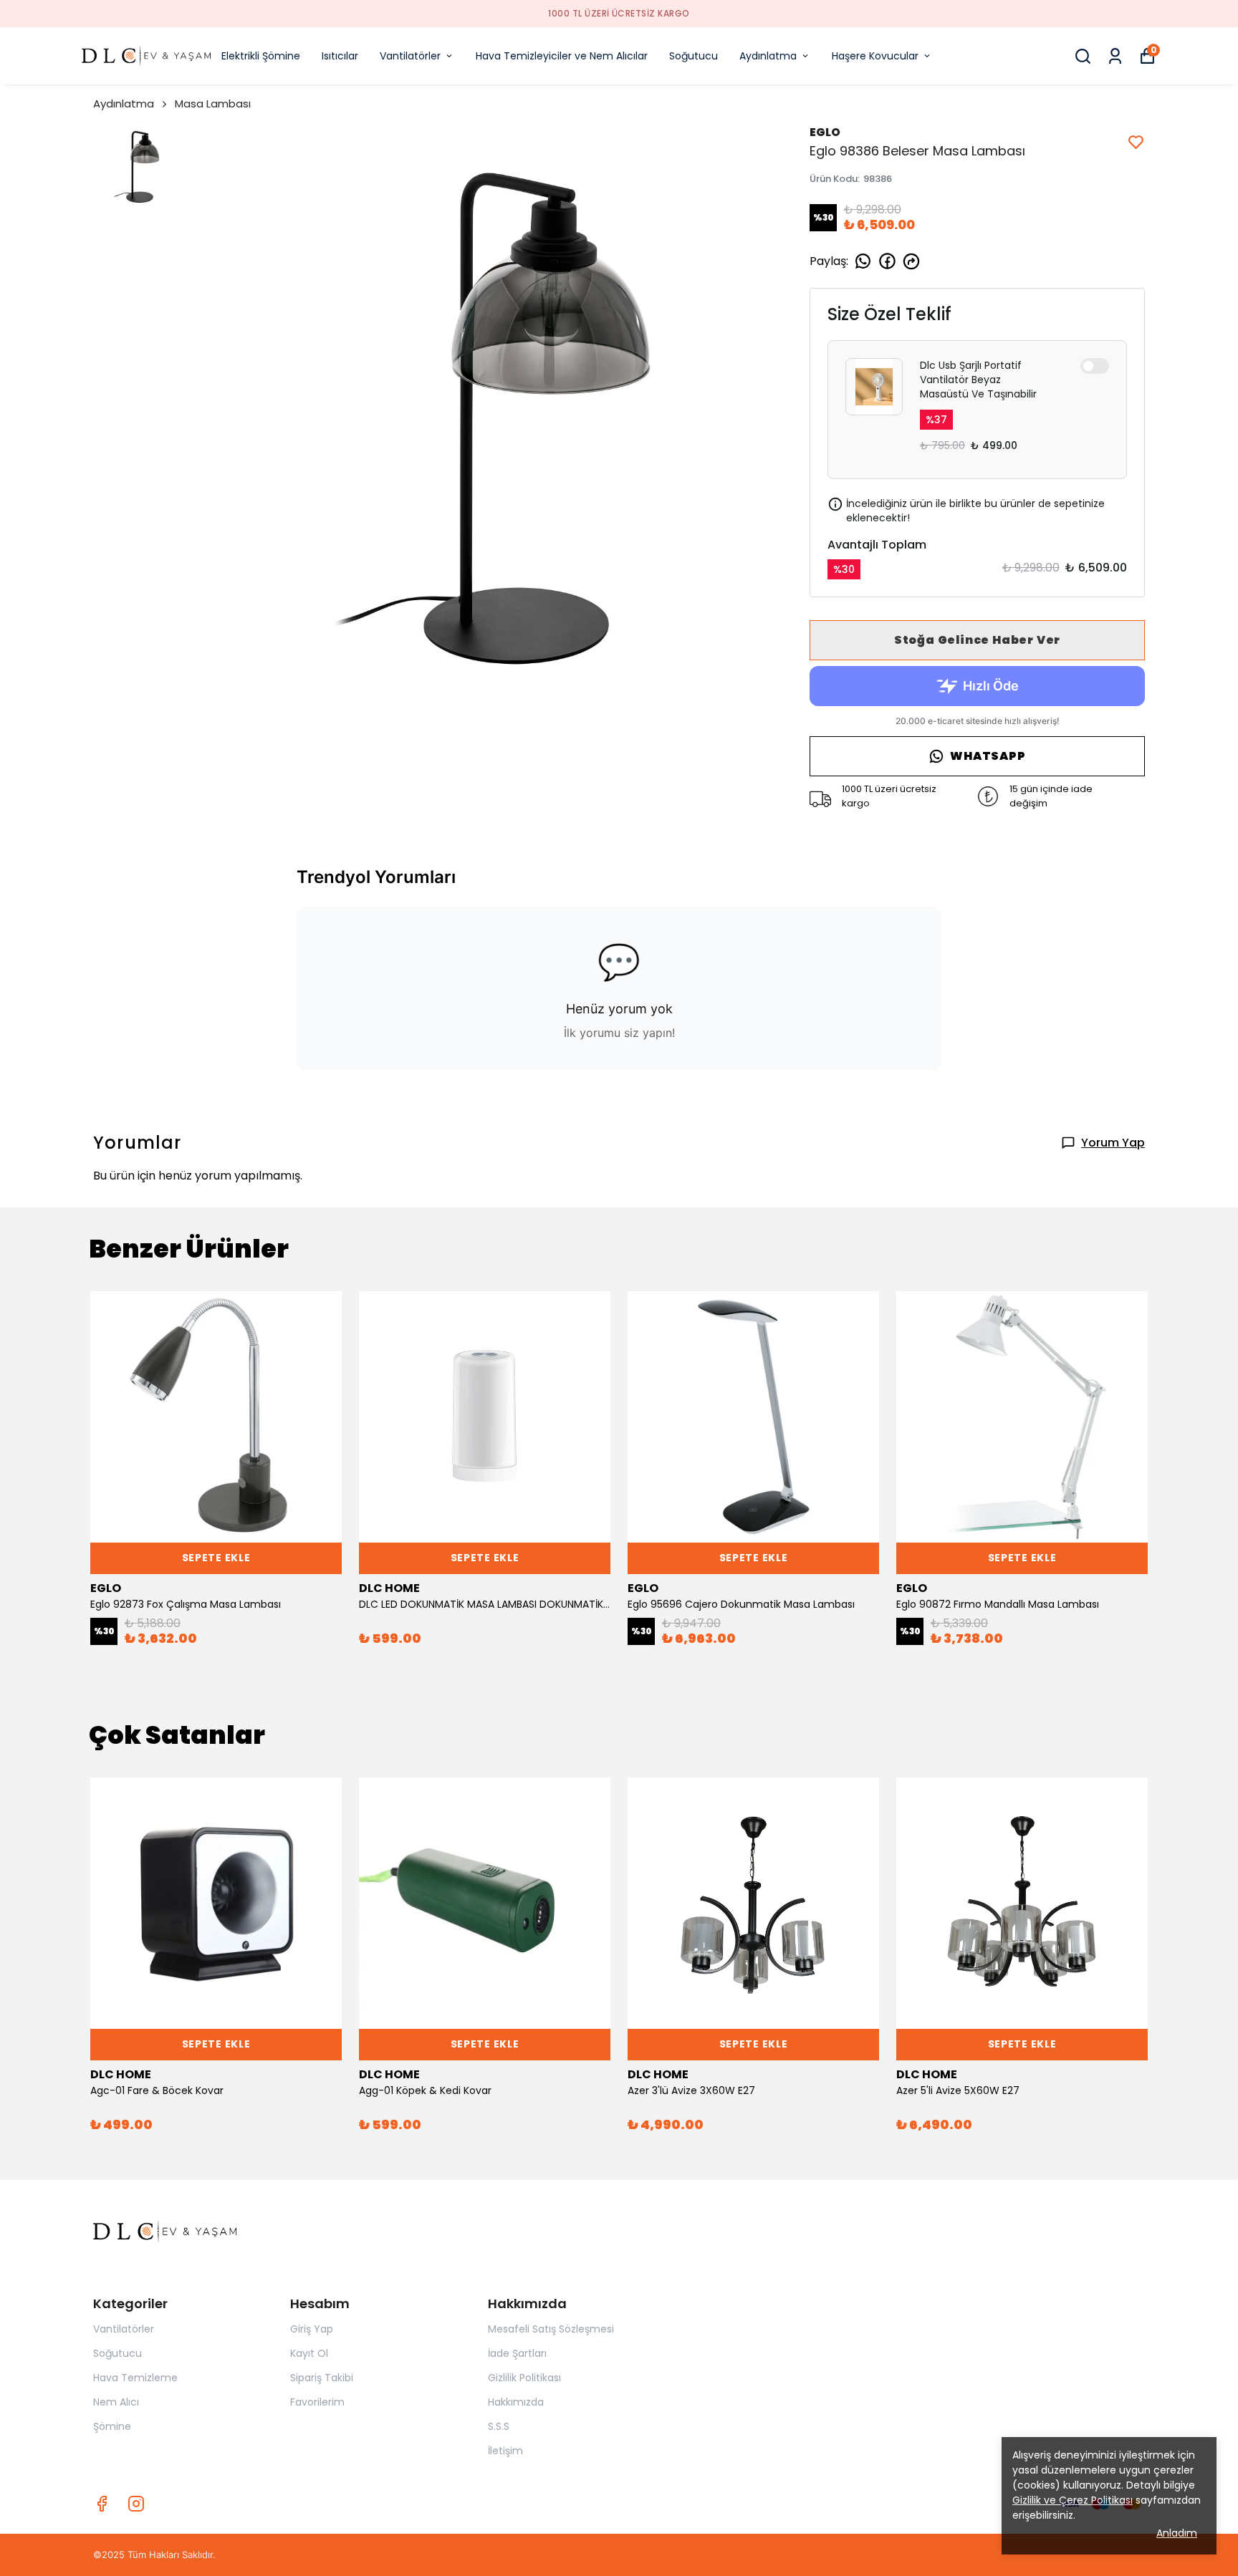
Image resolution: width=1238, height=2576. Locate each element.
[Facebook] (102, 2504)
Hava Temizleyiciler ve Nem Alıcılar (562, 56)
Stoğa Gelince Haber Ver (977, 640)
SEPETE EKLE (216, 1558)
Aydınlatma (768, 56)
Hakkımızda (516, 2402)
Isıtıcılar (340, 56)
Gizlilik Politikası (524, 2378)
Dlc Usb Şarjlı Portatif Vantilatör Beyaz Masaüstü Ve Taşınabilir (978, 380)
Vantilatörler (410, 56)
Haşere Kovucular (875, 56)
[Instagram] (136, 2504)
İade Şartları (517, 2353)
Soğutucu (694, 56)
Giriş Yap (312, 2329)
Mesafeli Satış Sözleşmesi (551, 2329)
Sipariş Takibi (322, 2378)
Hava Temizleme (135, 2378)
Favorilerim (317, 2402)
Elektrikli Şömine (261, 56)
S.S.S (499, 2426)
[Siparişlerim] (1115, 56)
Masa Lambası (213, 103)
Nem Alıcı (116, 2402)
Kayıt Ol (309, 2353)
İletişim (505, 2451)
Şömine (112, 2426)
